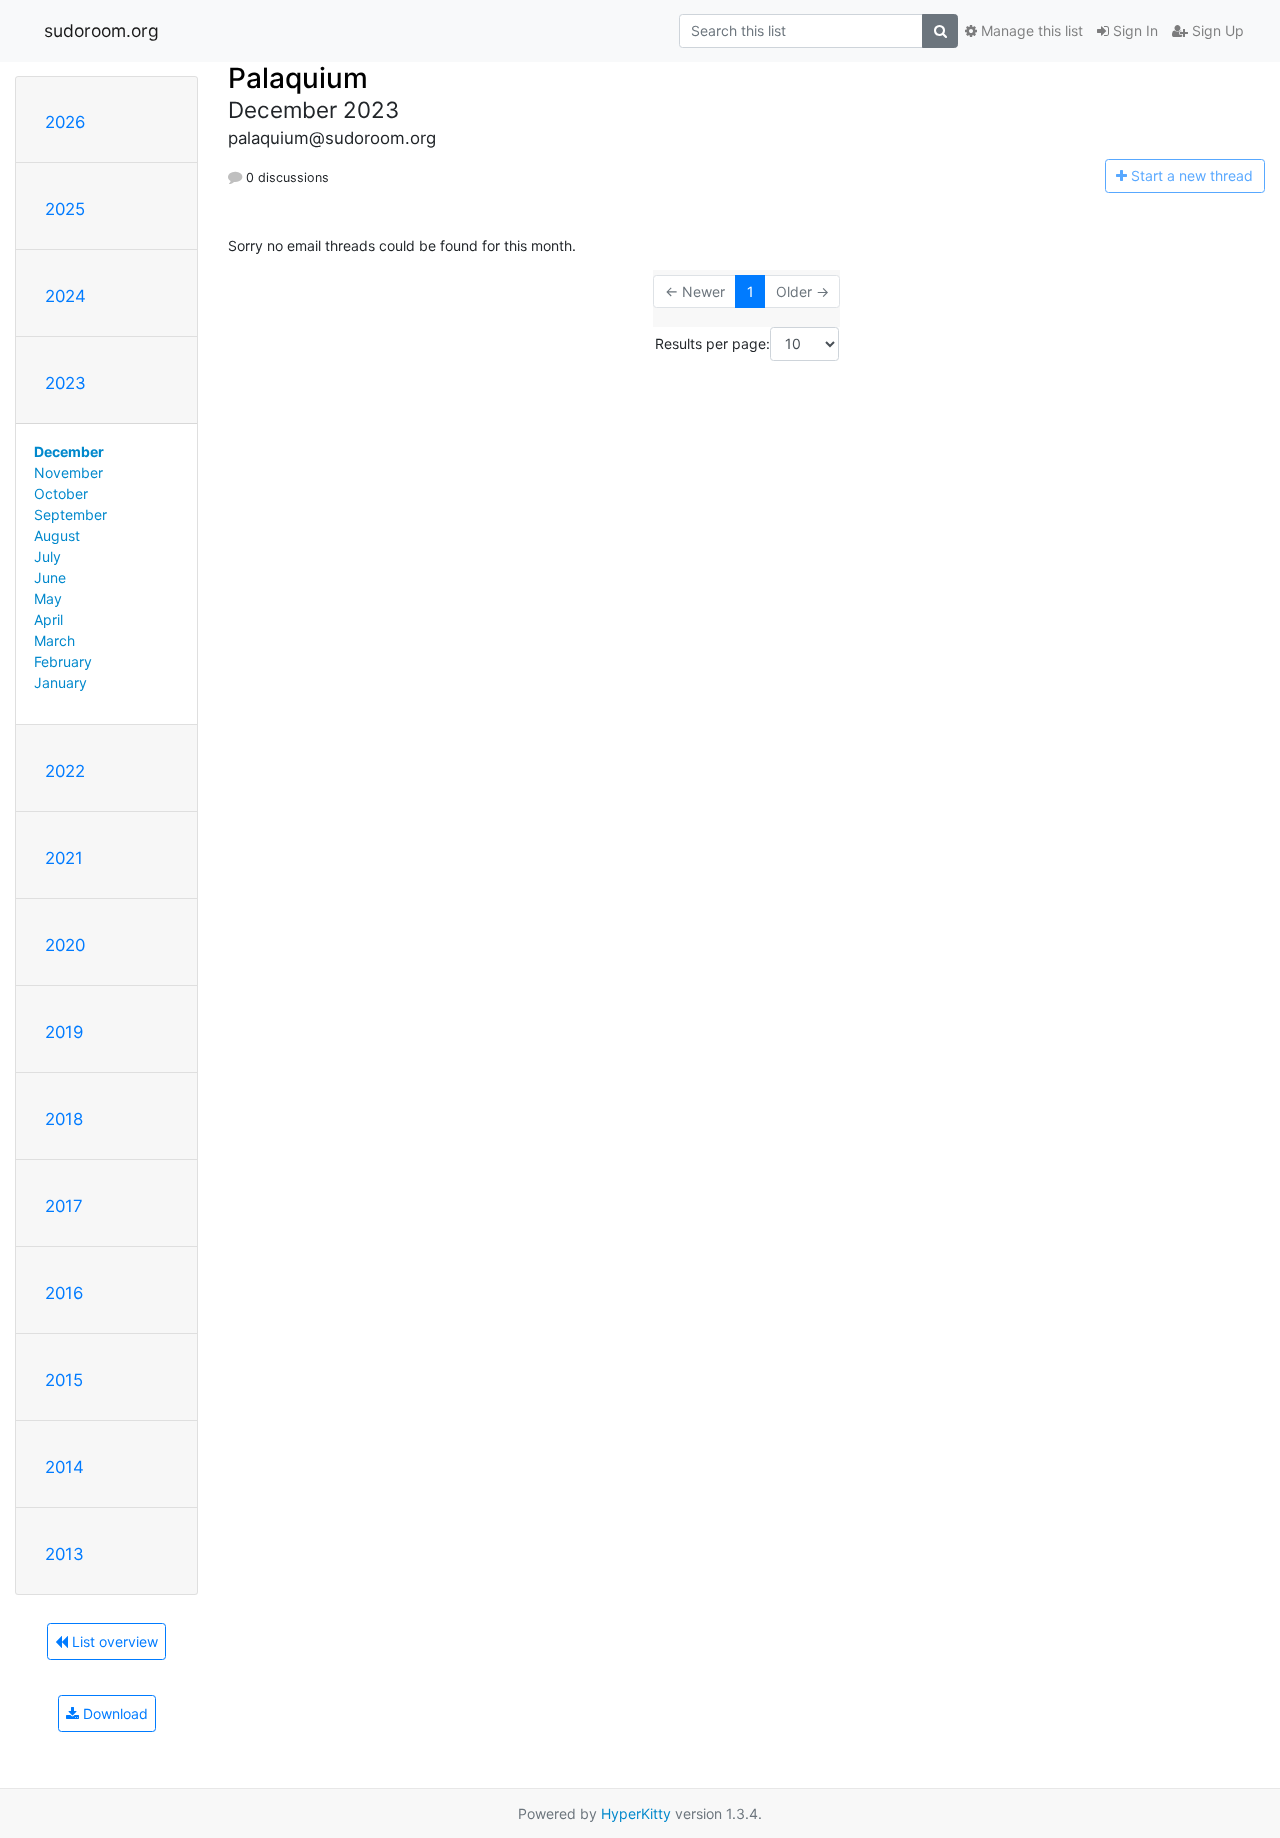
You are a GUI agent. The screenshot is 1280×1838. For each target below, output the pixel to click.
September (70, 514)
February (63, 661)
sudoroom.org (101, 30)
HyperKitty (636, 1813)
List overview (113, 1641)
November (68, 472)
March (54, 640)
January (60, 682)
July (47, 556)
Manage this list (1030, 30)
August (57, 535)
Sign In (1133, 30)
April (48, 619)
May (48, 598)
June (50, 577)
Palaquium (298, 78)
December (69, 451)
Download (113, 1713)
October (61, 493)
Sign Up (1216, 30)
